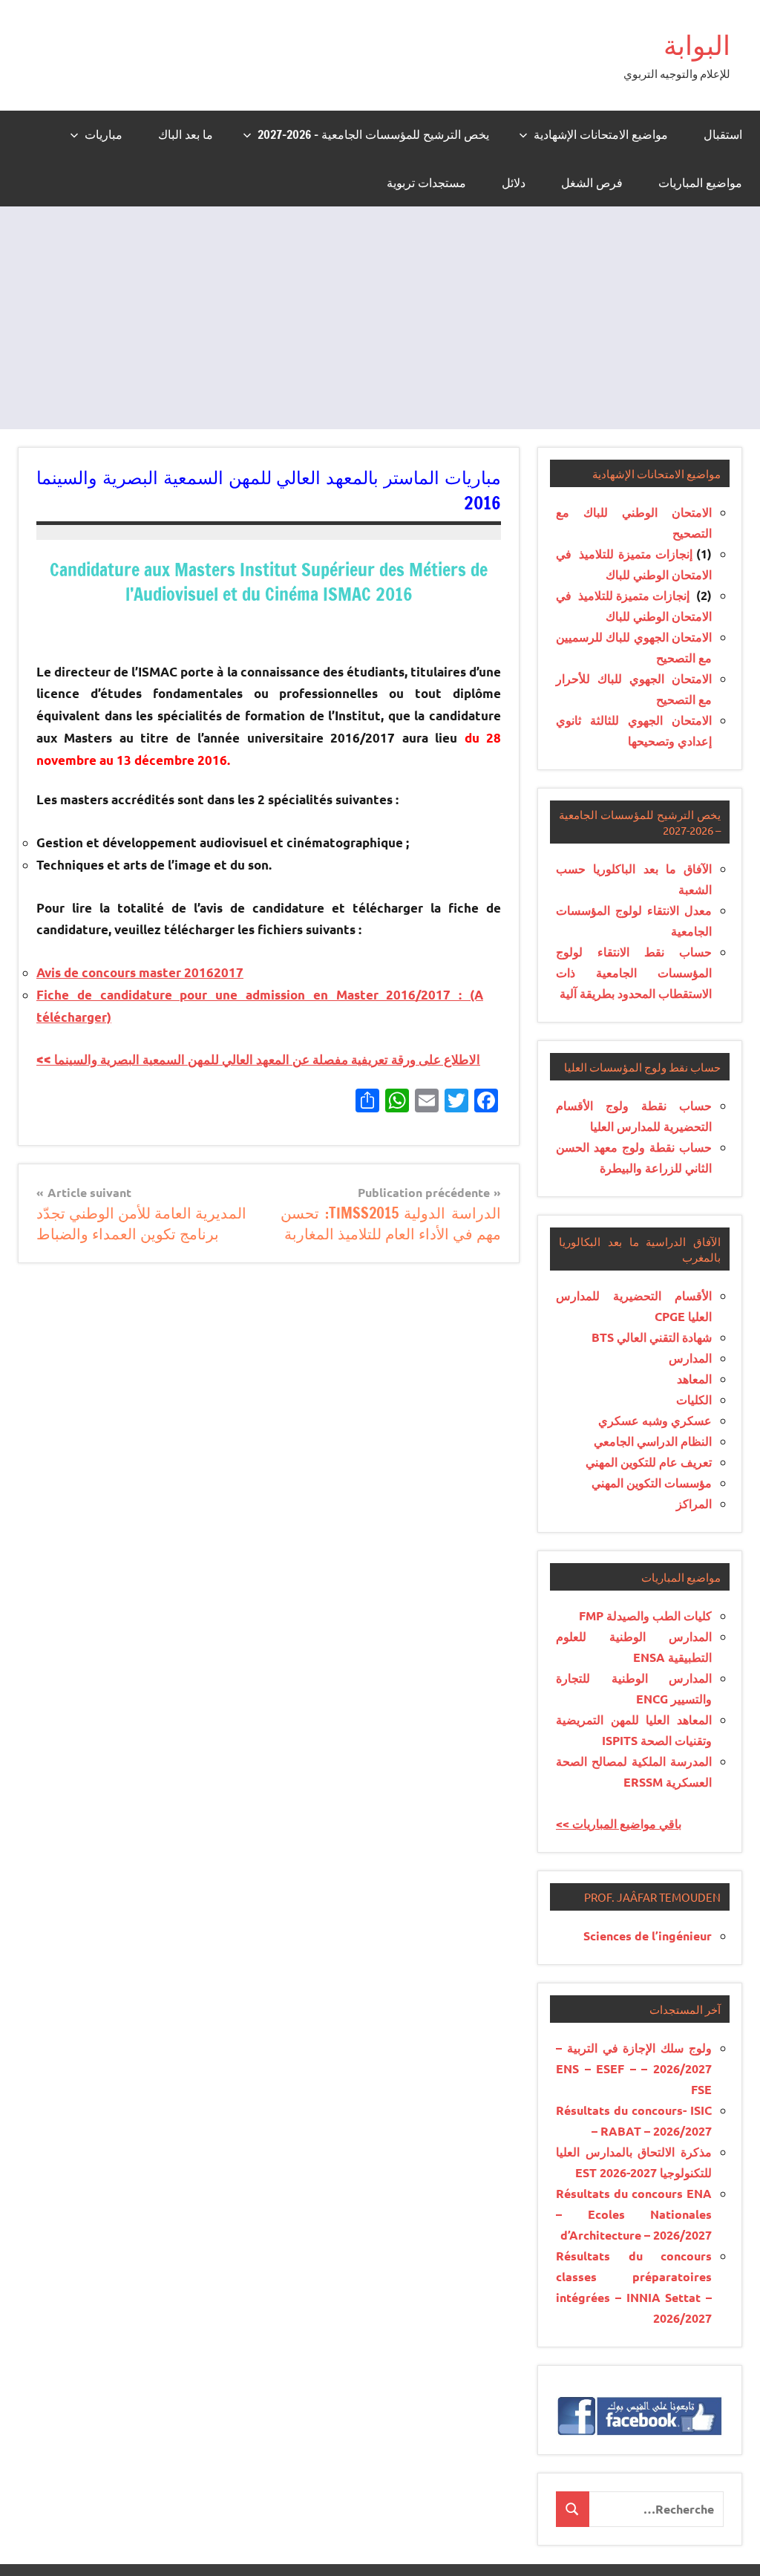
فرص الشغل (592, 183)
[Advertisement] (380, 318)
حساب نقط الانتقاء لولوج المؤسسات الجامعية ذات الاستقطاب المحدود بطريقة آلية (634, 972)
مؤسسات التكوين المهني (652, 1483)
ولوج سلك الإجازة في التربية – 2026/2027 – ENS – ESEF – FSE (634, 2068)
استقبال (723, 134)
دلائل (514, 183)
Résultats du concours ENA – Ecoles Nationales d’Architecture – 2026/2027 (634, 2214)
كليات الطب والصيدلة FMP (645, 1615)
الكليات (694, 1399)
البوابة (697, 45)
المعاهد (694, 1379)
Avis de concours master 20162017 (140, 972)
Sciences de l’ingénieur (648, 1936)
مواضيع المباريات (700, 183)
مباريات (104, 134)
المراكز (694, 1503)
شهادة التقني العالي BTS (652, 1337)
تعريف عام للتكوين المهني (649, 1462)
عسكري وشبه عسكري (655, 1420)
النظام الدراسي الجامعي (653, 1441)
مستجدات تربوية (426, 183)
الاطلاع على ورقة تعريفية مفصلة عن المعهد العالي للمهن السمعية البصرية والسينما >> (258, 1059)
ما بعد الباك (186, 134)
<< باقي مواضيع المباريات (619, 1823)
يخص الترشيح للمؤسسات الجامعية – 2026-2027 (373, 134)
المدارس (690, 1358)
